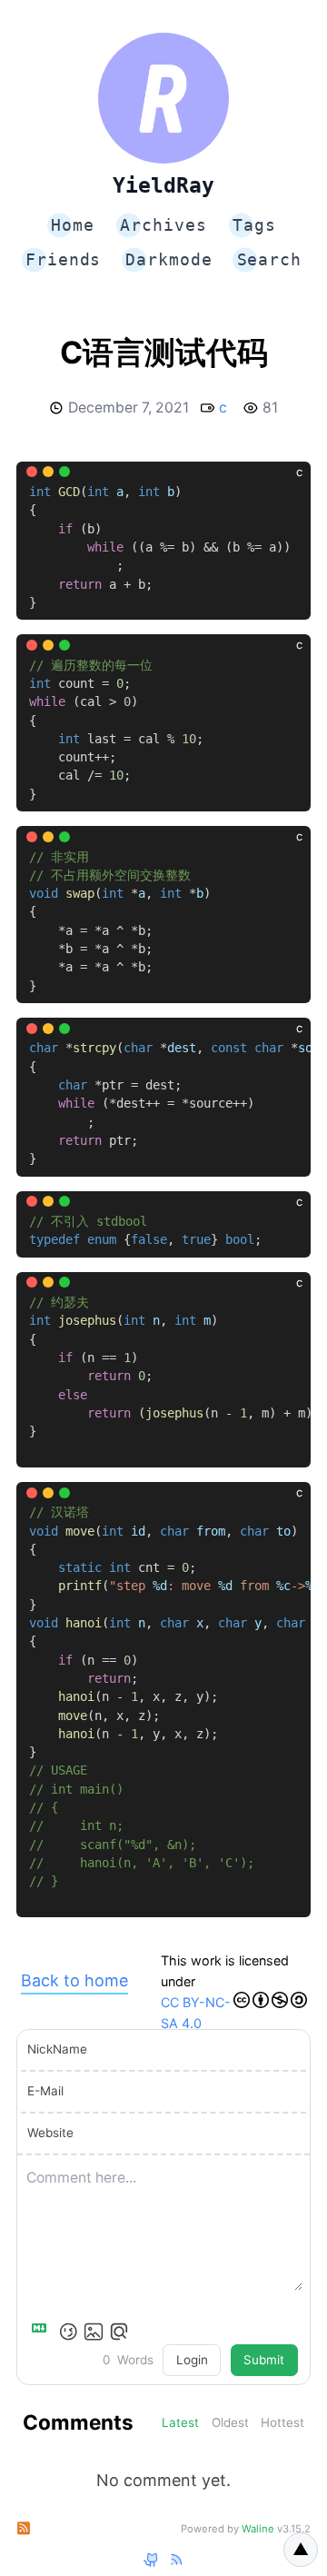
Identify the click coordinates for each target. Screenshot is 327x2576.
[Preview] (119, 2332)
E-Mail (45, 2091)
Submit (264, 2360)
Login (192, 2360)
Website (50, 2133)
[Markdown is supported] (43, 2332)
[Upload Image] (94, 2332)
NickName (57, 2049)
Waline (258, 2529)
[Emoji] (68, 2332)
